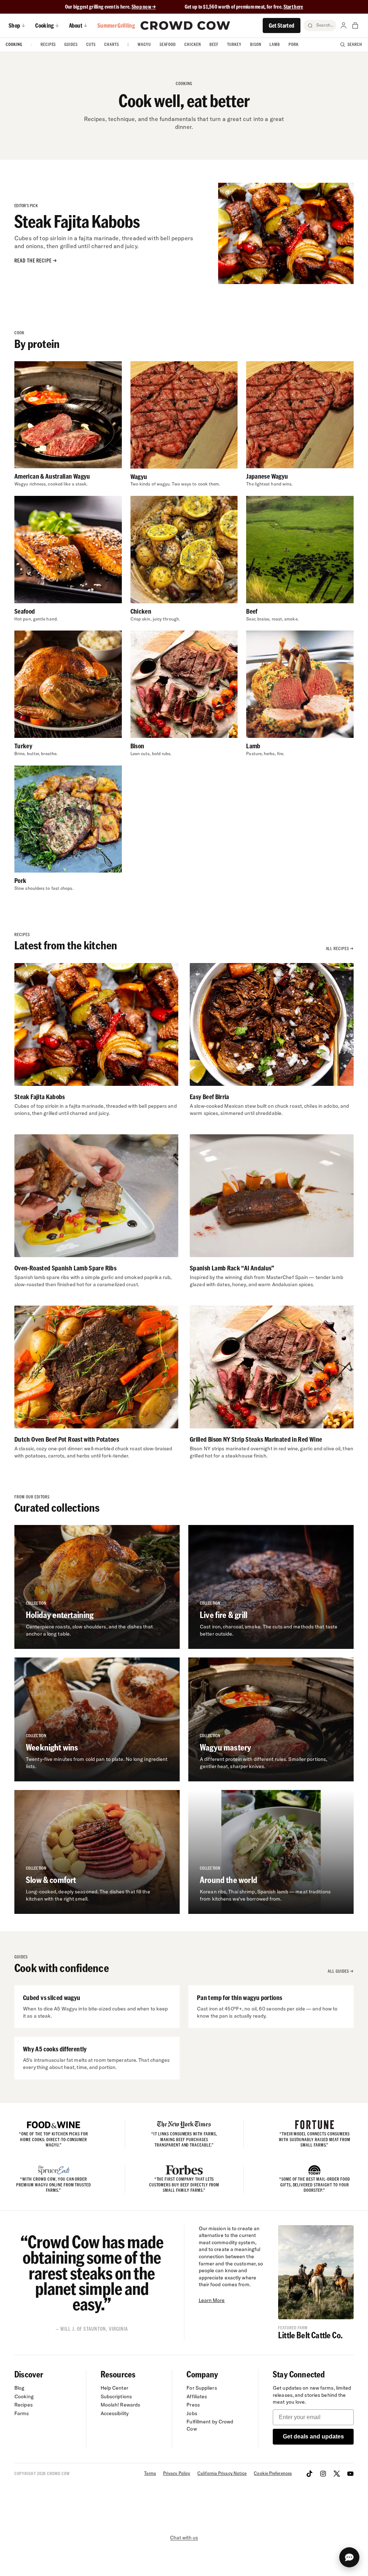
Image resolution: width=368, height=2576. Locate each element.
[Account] (344, 25)
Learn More (212, 2300)
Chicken (193, 44)
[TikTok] (309, 2474)
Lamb (275, 44)
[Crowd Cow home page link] (185, 25)
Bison (256, 44)
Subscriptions (116, 2396)
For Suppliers (202, 2388)
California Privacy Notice (222, 2473)
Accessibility (115, 2413)
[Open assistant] (349, 2557)
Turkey (234, 44)
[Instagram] (323, 2474)
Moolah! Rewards (121, 2405)
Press (193, 2405)
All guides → (341, 1971)
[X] (337, 2474)
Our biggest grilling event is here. (98, 7)
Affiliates (197, 2396)
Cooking (14, 44)
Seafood (168, 44)
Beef (214, 44)
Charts (112, 44)
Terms (150, 2473)
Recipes (48, 44)
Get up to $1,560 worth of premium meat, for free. (244, 7)
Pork (294, 44)
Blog (19, 2388)
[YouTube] (350, 2474)
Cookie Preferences (273, 2473)
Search (355, 44)
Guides (71, 44)
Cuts (91, 44)
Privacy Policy (177, 2473)
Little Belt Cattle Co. (310, 2335)
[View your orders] (355, 25)
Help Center (114, 2388)
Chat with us (184, 2538)
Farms (22, 2413)
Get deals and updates (313, 2436)
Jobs (192, 2413)
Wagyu (144, 44)
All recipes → (340, 948)
